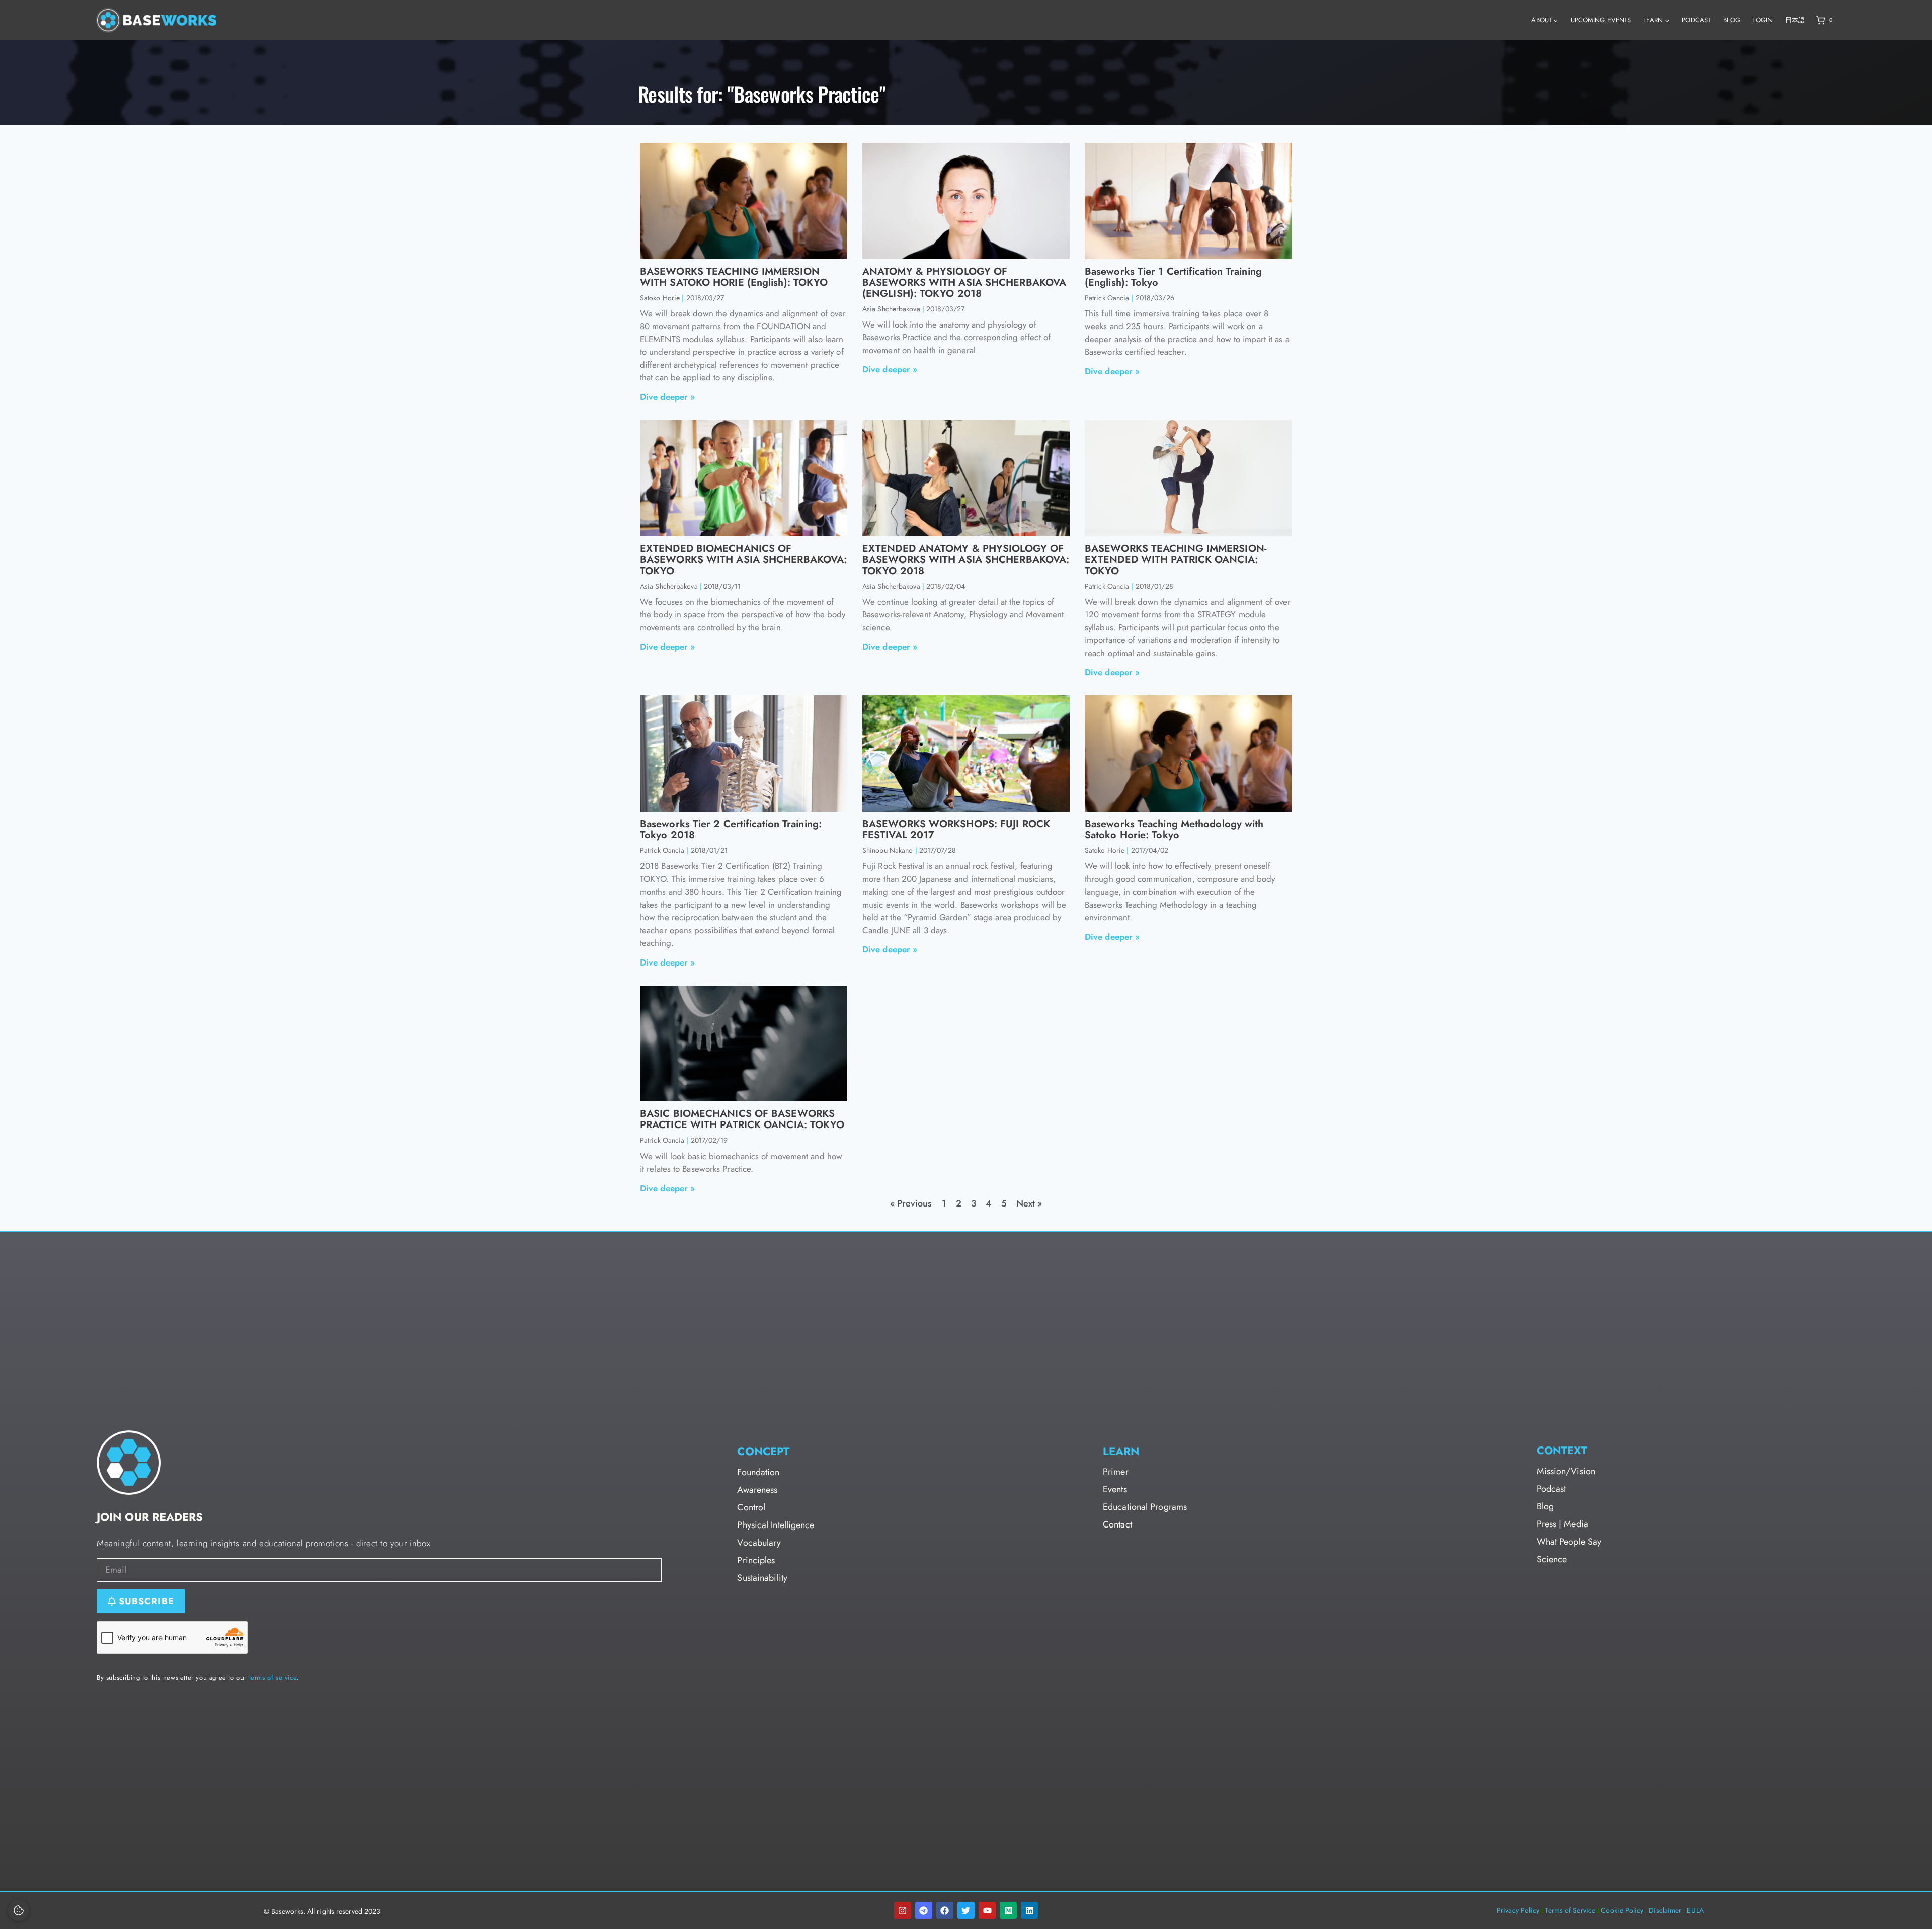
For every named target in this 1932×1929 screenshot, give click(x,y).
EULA (1695, 1910)
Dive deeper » (667, 397)
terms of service (273, 1678)
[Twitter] (966, 1910)
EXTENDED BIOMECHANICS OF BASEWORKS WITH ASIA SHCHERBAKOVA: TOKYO (743, 560)
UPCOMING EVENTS (1601, 20)
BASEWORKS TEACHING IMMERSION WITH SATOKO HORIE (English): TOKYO (734, 277)
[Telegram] (924, 1910)
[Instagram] (903, 1910)
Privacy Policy (1518, 1910)
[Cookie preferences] (19, 1910)
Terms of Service (1570, 1910)
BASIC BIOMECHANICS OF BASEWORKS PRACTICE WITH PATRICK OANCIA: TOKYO (742, 1119)
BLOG (1732, 20)
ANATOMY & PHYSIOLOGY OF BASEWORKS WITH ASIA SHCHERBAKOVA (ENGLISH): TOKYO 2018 (964, 283)
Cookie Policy (1622, 1910)
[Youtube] (987, 1910)
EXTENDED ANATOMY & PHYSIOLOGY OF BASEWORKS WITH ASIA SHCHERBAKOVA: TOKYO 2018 (966, 560)
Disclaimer (1665, 1910)
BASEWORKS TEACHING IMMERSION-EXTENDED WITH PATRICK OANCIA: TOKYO (1176, 560)
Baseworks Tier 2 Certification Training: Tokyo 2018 (731, 829)
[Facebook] (945, 1910)
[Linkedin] (1029, 1910)
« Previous (911, 1203)
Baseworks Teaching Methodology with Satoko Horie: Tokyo (1174, 829)
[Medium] (1008, 1910)
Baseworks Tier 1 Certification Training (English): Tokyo (1173, 277)
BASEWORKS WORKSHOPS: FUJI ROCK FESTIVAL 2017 (956, 829)
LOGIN (1762, 20)
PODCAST (1697, 20)
